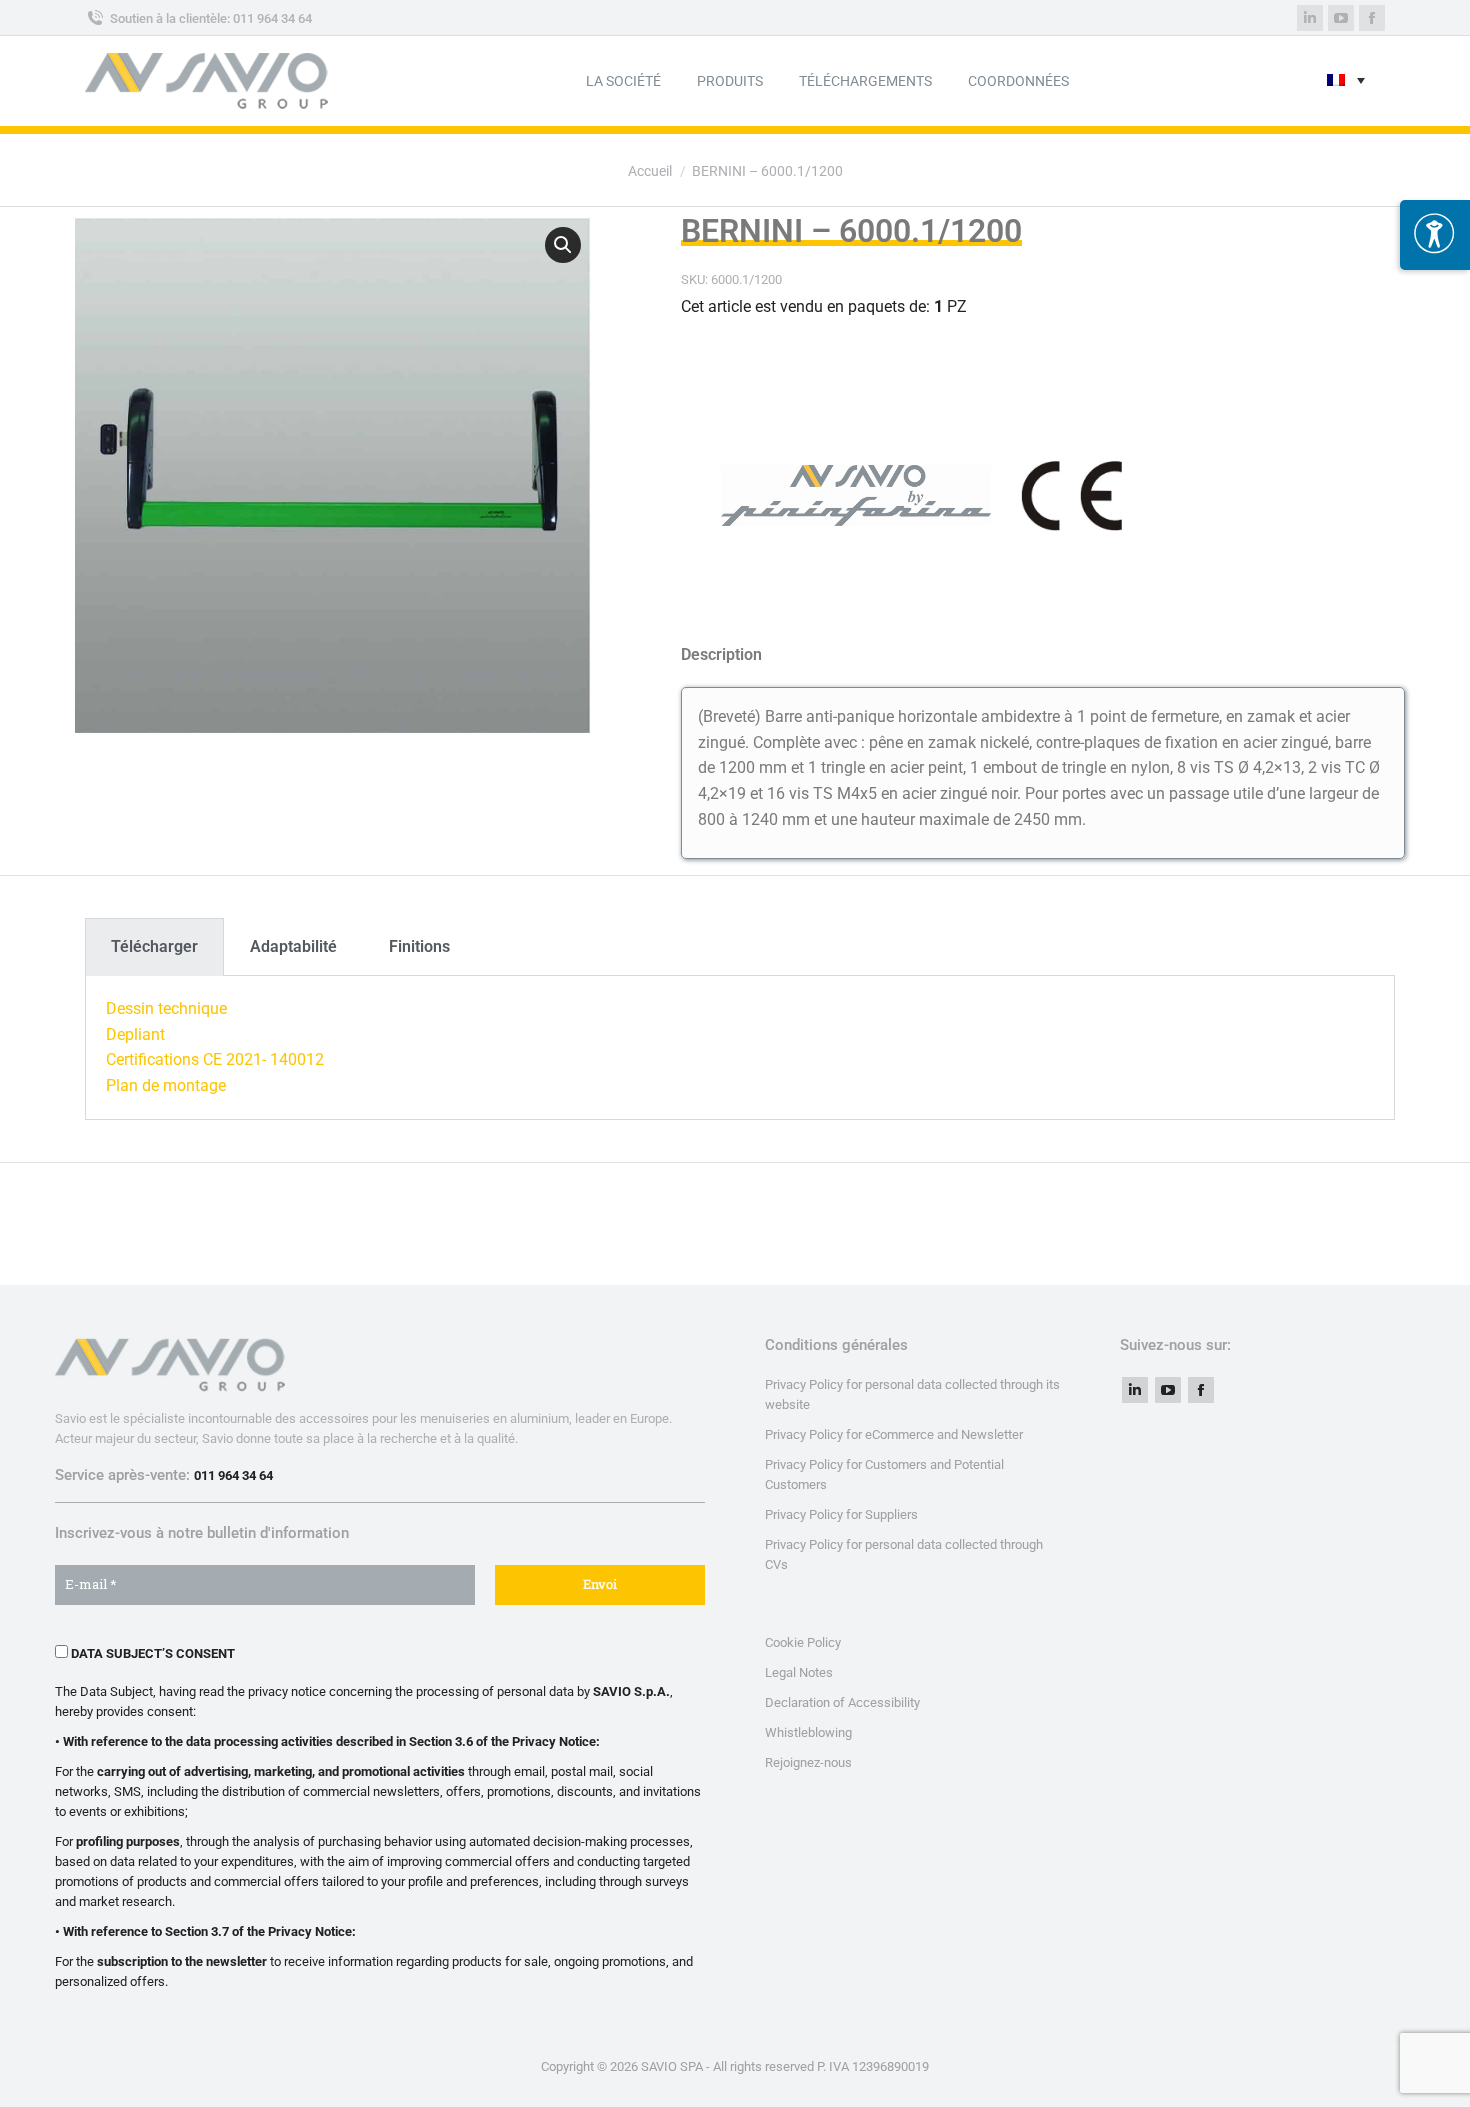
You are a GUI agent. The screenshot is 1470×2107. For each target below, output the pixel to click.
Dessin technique (166, 1008)
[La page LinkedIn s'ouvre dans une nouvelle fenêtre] (1310, 18)
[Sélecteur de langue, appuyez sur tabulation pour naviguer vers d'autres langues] (1346, 81)
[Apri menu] (1435, 235)
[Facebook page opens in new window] (1201, 1390)
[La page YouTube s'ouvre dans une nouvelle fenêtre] (1341, 18)
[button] (563, 245)
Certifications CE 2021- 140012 (215, 1059)
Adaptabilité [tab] (293, 946)
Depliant (135, 1034)
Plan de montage (166, 1085)
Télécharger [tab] (154, 946)
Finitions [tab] (419, 946)
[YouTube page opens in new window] (1168, 1390)
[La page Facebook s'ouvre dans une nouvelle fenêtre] (1372, 18)
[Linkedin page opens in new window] (1135, 1390)
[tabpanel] (740, 1047)
